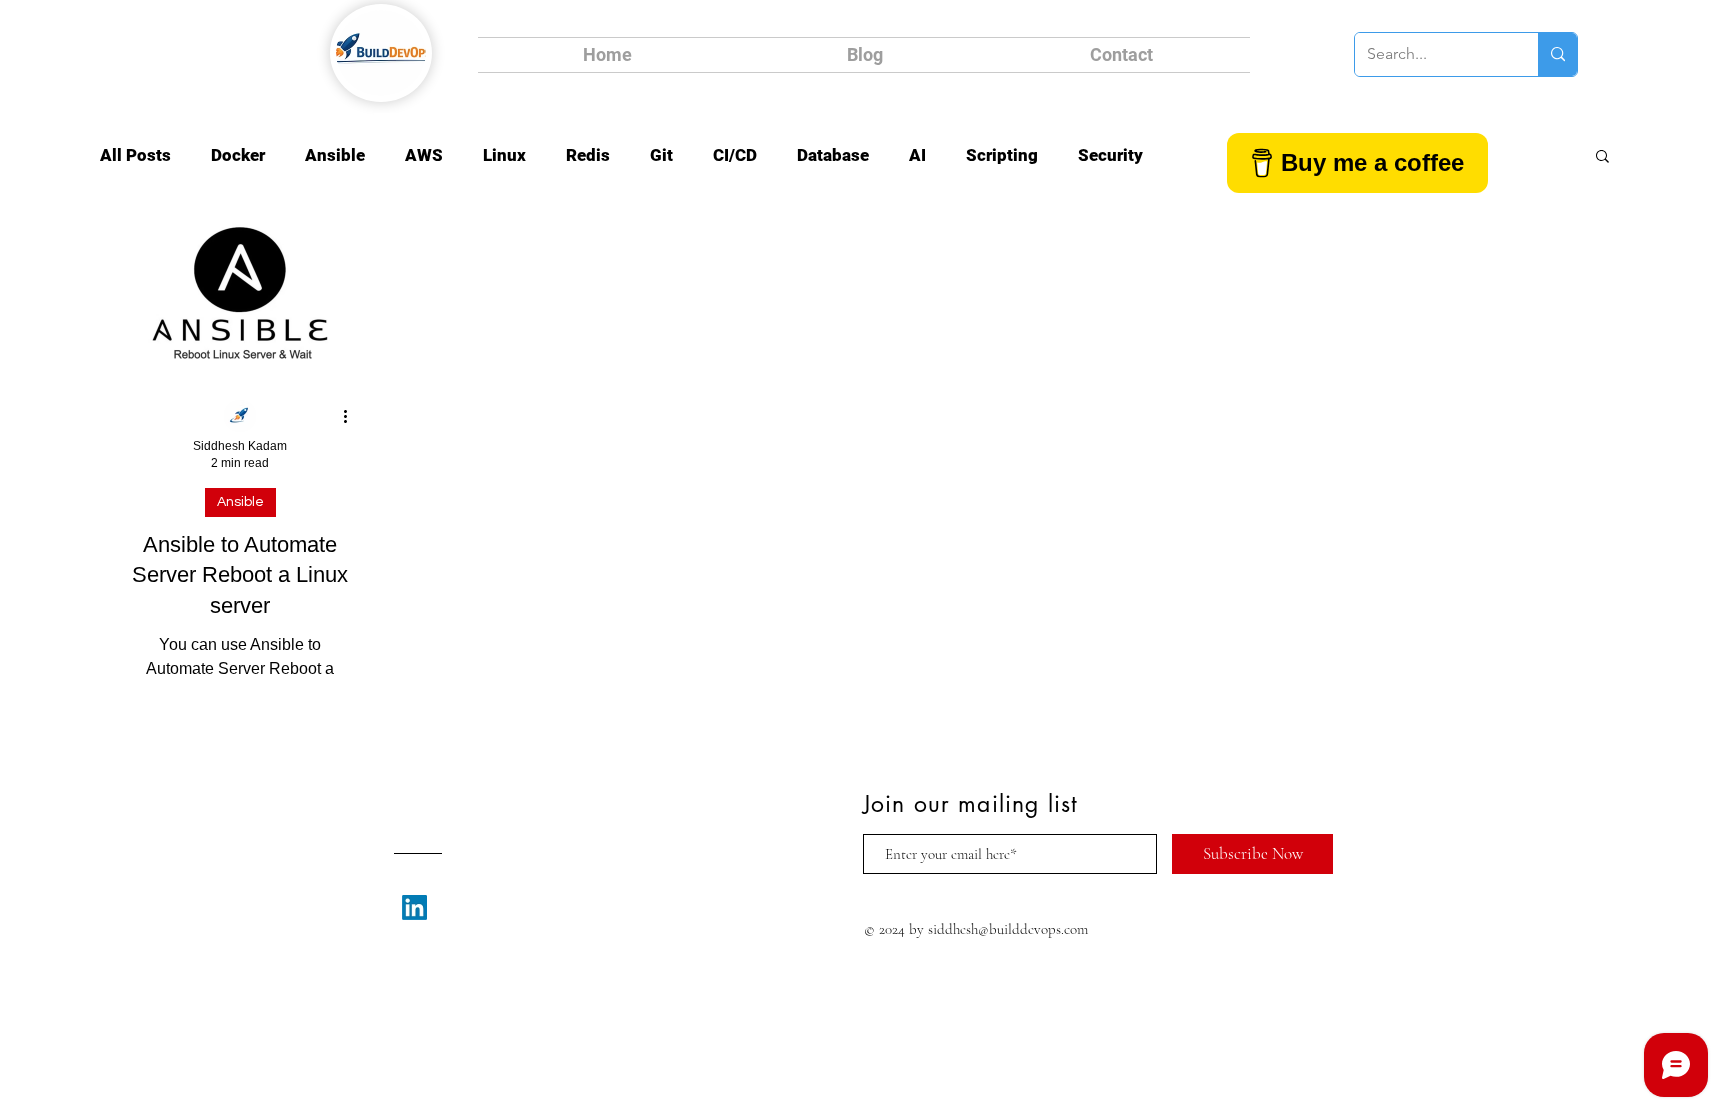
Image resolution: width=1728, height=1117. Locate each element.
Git (661, 155)
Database (833, 155)
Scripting (1002, 155)
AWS (424, 155)
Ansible (335, 155)
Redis (588, 155)
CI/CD (735, 155)
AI (917, 155)
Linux (504, 155)
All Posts (135, 155)
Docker (238, 155)
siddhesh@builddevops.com (1008, 929)
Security (1110, 155)
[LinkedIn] (414, 907)
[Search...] (1557, 54)
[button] (1602, 157)
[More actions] (352, 417)
